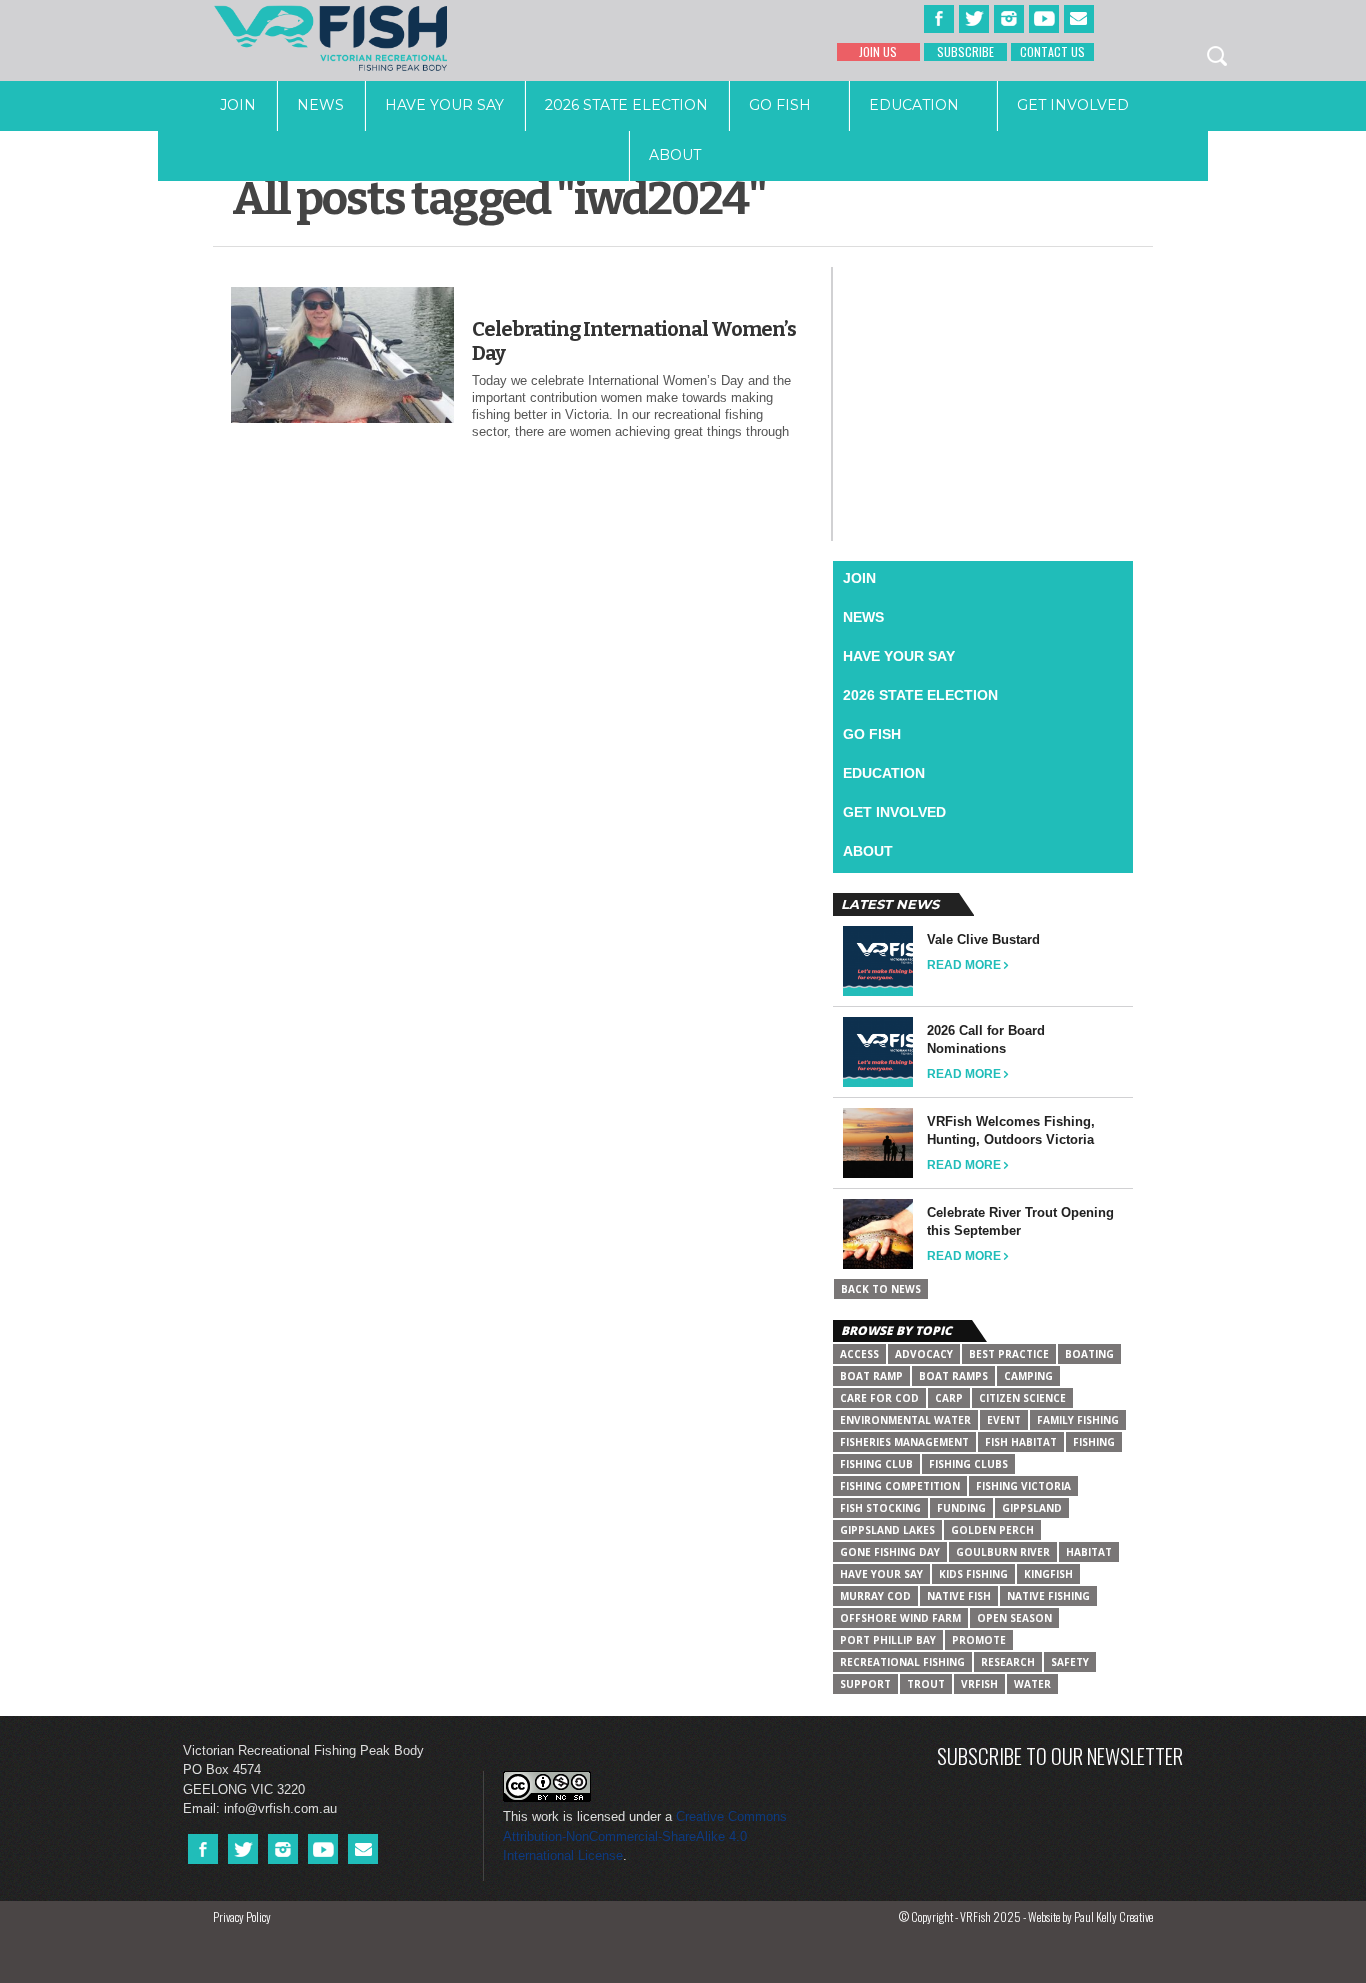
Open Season (1014, 1618)
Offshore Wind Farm (900, 1618)
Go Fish (780, 105)
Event (1004, 1420)
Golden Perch (992, 1530)
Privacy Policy (242, 1916)
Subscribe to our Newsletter (1060, 1755)
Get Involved (1073, 105)
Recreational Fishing (902, 1662)
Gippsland (1032, 1508)
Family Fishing (1078, 1420)
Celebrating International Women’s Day (634, 341)
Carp (949, 1398)
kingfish (1048, 1574)
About (675, 155)
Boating (1089, 1354)
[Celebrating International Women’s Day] (342, 418)
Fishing (1094, 1442)
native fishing (1048, 1596)
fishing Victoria (1023, 1486)
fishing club (876, 1464)
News (320, 105)
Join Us (878, 51)
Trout (926, 1684)
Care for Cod (879, 1398)
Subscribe (965, 51)
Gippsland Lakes (887, 1530)
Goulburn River (1003, 1552)
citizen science (1022, 1398)
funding (961, 1508)
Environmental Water (905, 1420)
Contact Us (1052, 51)
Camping (1028, 1376)
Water (1032, 1684)
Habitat (1089, 1552)
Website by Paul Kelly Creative (1090, 1916)
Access (859, 1354)
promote (979, 1640)
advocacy (924, 1354)
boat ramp (871, 1376)
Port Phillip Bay (888, 1640)
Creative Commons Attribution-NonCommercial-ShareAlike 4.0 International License (645, 1836)
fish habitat (1021, 1442)
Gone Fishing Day (890, 1552)
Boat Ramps (953, 1376)
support (865, 1684)
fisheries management (904, 1442)
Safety (1070, 1662)
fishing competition (900, 1486)
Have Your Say (444, 105)
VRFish (979, 1684)
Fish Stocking (880, 1508)
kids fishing (973, 1574)
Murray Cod (875, 1596)
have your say (881, 1574)
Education (914, 105)
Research (1008, 1662)
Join (238, 105)
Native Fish (959, 1596)
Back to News (881, 1289)
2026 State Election (626, 105)
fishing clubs (968, 1464)
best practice (1009, 1354)
